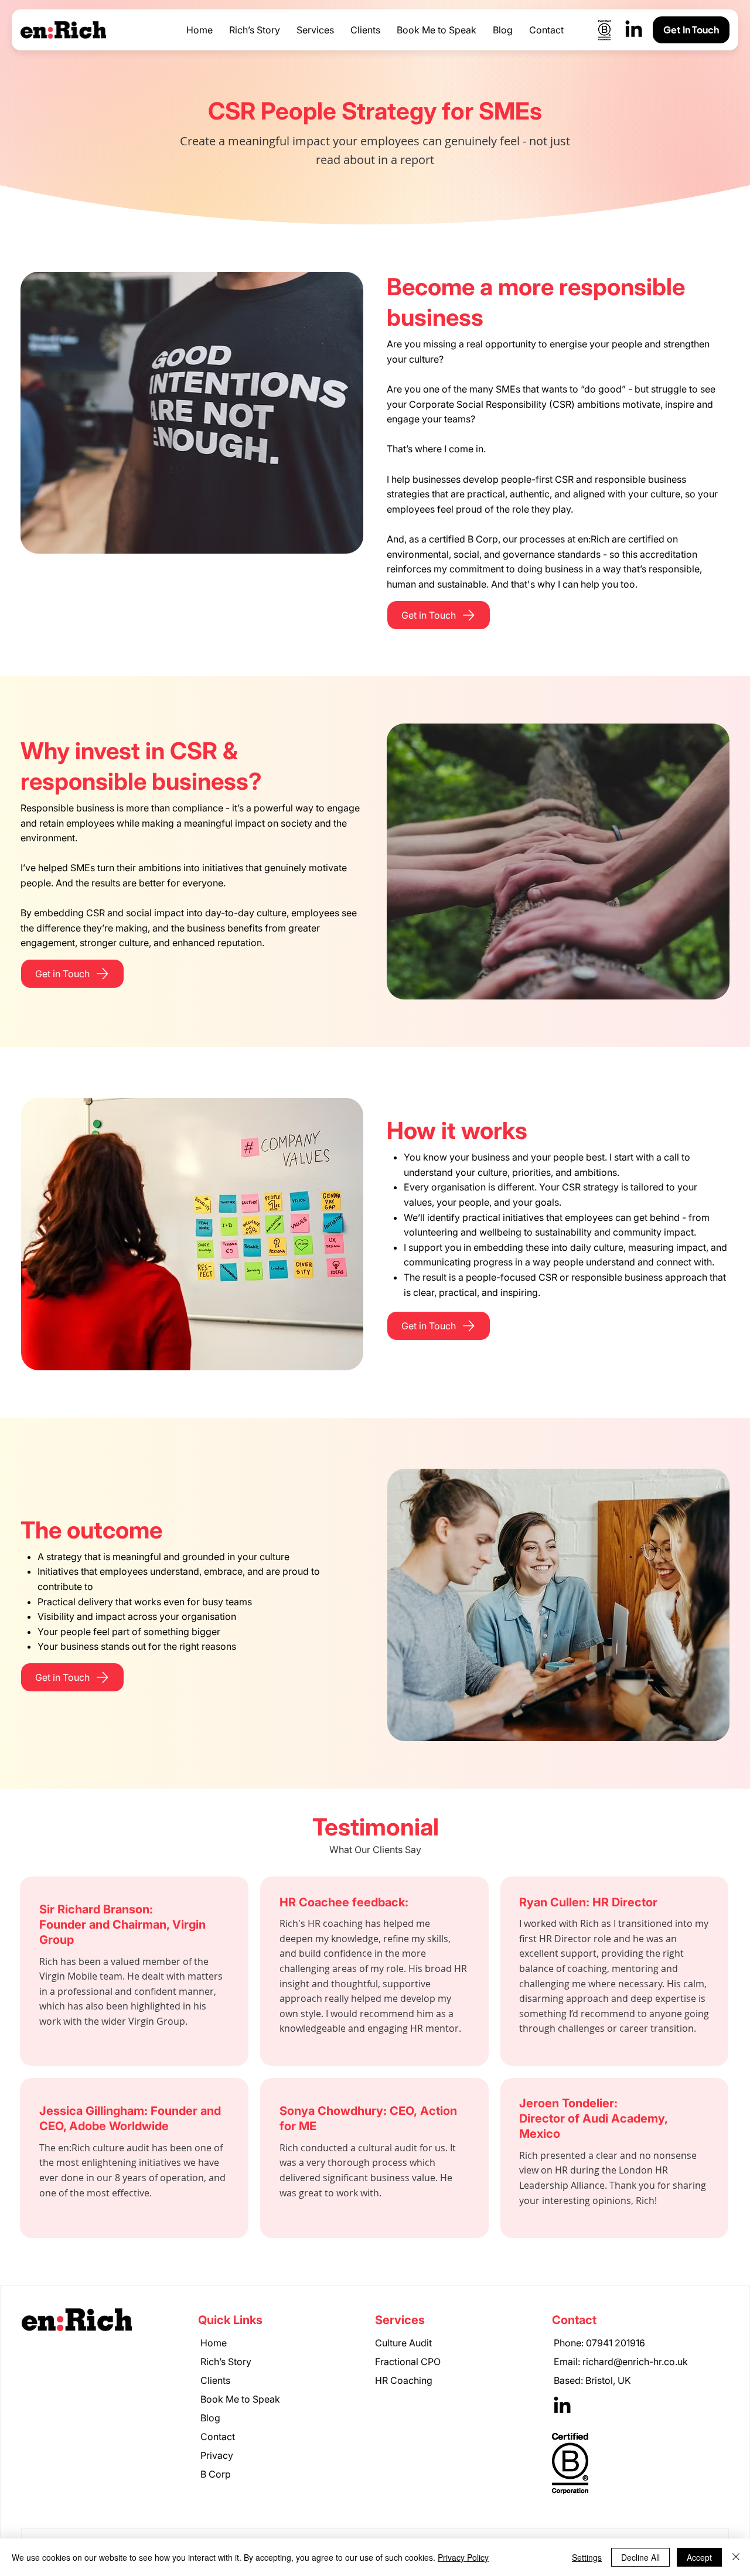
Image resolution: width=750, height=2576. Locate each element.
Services (400, 2320)
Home (214, 2343)
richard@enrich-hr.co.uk (635, 2362)
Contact (218, 2437)
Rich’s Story (226, 2362)
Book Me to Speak (240, 2399)
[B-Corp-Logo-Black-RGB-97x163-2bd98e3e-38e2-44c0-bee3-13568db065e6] (604, 30)
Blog (210, 2418)
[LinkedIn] (634, 30)
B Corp (216, 2474)
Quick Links (230, 2320)
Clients (215, 2380)
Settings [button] (587, 2557)
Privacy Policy (463, 2557)
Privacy (217, 2455)
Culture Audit (403, 2343)
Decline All (640, 2557)
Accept (699, 2557)
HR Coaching (404, 2380)
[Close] (736, 2557)
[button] (315, 30)
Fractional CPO (408, 2362)
